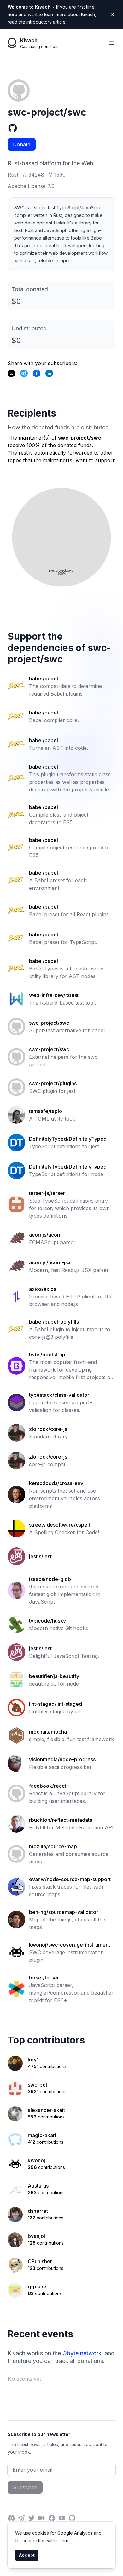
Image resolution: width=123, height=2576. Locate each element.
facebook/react (48, 1786)
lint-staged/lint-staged (56, 1704)
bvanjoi (36, 2236)
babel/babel (44, 679)
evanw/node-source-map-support (70, 1879)
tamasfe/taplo (46, 1111)
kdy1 (33, 2060)
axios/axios (43, 1289)
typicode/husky (47, 1621)
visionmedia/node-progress (62, 1759)
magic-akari (42, 2135)
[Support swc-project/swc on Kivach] (37, 373)
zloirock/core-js (48, 1429)
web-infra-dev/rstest (54, 995)
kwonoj (36, 2160)
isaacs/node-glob (50, 1579)
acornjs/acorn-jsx (50, 1262)
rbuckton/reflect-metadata (61, 1820)
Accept (27, 2555)
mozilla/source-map (53, 1846)
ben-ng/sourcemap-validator (64, 1912)
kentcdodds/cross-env (56, 1483)
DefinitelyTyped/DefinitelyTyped (68, 1139)
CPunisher (40, 2261)
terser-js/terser (47, 1193)
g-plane (37, 2287)
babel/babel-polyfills (54, 1322)
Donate (22, 144)
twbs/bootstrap (47, 1355)
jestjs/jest (40, 1556)
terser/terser (44, 1978)
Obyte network (82, 2353)
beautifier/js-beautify (54, 1676)
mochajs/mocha (48, 1732)
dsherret (38, 2211)
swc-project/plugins (53, 1083)
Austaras (38, 2186)
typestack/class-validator (59, 1395)
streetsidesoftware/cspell (59, 1525)
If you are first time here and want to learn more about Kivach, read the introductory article (52, 14)
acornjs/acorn (45, 1235)
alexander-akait (46, 2110)
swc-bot (38, 2085)
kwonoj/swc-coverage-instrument (70, 1945)
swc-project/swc (49, 1023)
